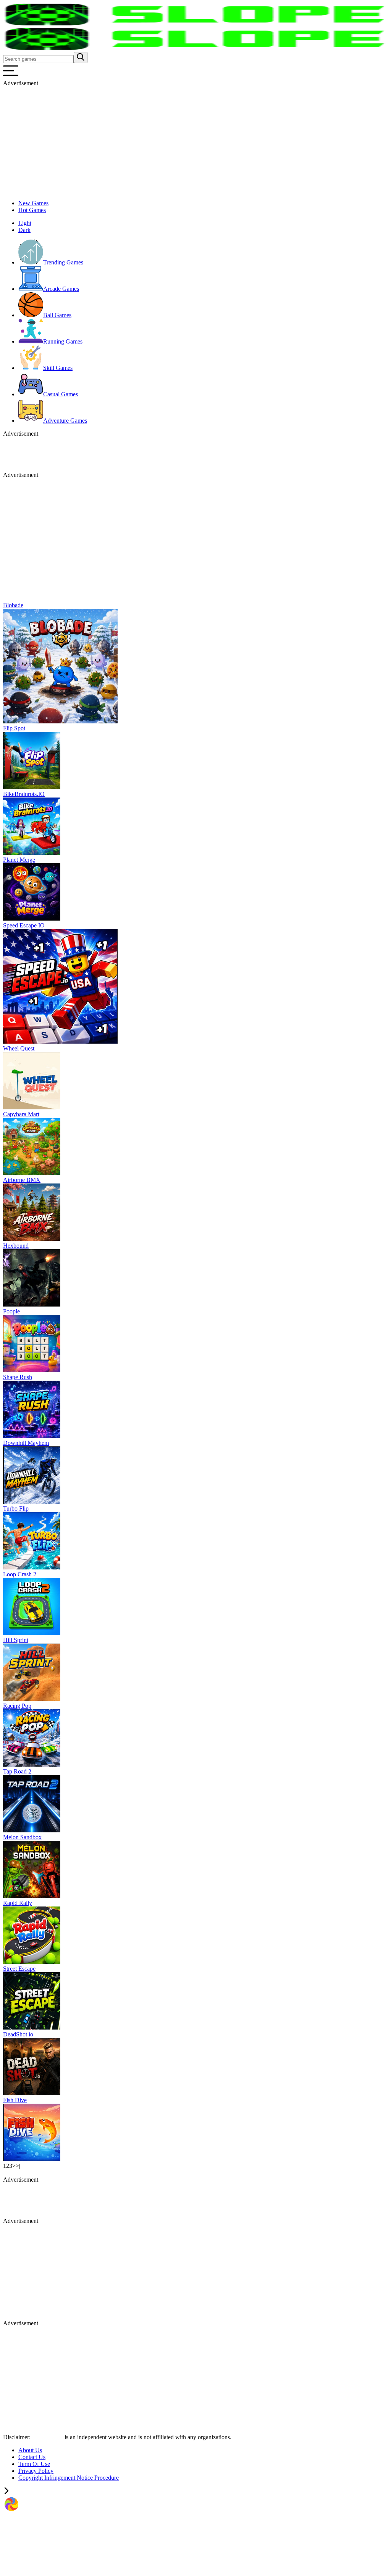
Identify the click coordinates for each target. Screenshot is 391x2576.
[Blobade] (60, 721)
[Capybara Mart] (32, 1173)
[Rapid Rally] (32, 1962)
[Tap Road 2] (32, 1830)
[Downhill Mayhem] (32, 1502)
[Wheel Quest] (32, 1107)
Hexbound (16, 1246)
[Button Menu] (11, 76)
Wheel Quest (19, 1048)
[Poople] (32, 1370)
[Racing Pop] (32, 1765)
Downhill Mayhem (26, 1443)
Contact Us (32, 2457)
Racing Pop (17, 1706)
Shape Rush (18, 1377)
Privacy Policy (36, 2471)
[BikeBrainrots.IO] (32, 853)
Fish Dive (15, 2100)
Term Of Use (34, 2464)
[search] (81, 58)
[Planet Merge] (32, 918)
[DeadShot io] (32, 2093)
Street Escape (19, 1969)
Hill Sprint (16, 1640)
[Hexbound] (32, 1304)
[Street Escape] (32, 2027)
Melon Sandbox (22, 1837)
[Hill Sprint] (32, 1699)
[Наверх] (6, 2492)
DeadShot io (18, 2034)
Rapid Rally (18, 1903)
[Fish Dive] (32, 2159)
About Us (30, 2450)
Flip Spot (14, 728)
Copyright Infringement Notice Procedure (69, 2478)
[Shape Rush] (32, 1436)
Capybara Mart (21, 1114)
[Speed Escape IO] (60, 1042)
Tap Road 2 (17, 1771)
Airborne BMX (22, 1180)
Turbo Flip (16, 1508)
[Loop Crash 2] (32, 1633)
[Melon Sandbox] (32, 1896)
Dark (24, 230)
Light (25, 223)
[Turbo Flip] (32, 1567)
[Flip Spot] (32, 787)
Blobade (13, 605)
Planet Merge (19, 860)
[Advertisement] (195, 140)
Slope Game (48, 2437)
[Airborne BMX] (32, 1239)
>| (18, 2166)
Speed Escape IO (24, 925)
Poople (11, 1311)
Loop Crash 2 (20, 1574)
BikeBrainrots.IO (24, 794)
